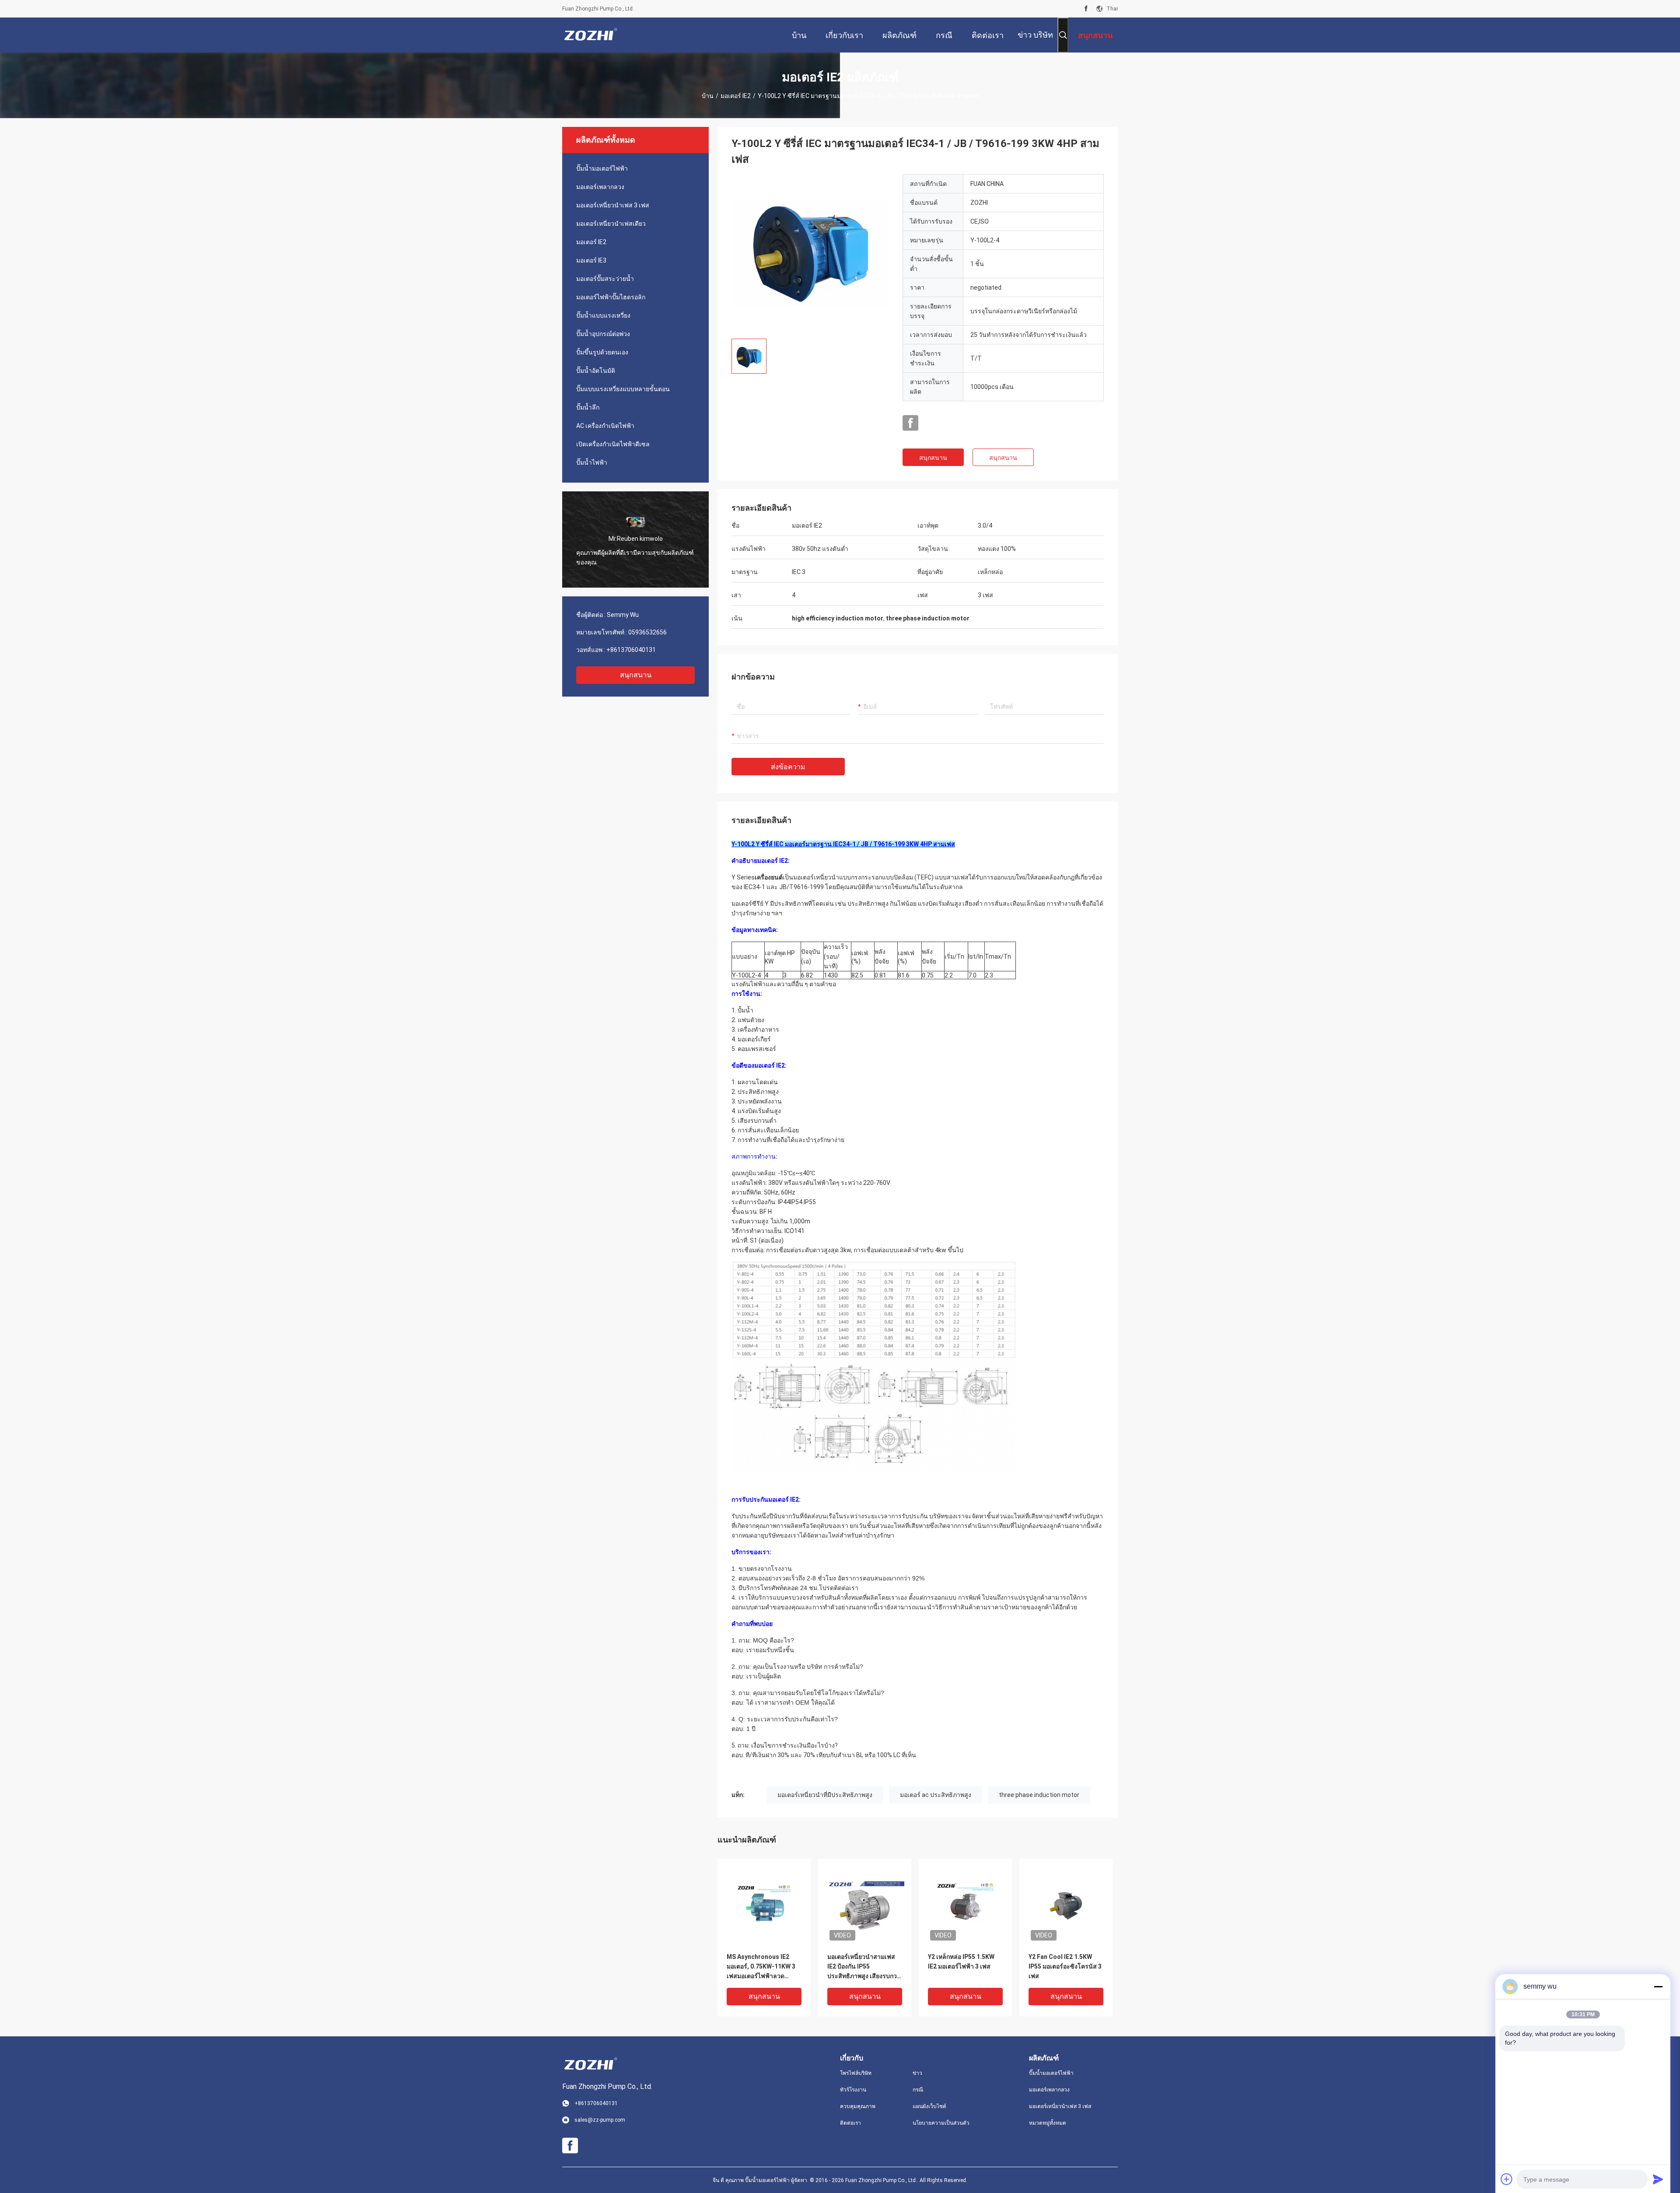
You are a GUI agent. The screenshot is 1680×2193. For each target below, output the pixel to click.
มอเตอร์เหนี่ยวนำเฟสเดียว (611, 224)
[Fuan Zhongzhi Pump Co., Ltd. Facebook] (1086, 9)
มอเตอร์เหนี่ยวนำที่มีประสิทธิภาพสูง (825, 1795)
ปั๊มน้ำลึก (588, 407)
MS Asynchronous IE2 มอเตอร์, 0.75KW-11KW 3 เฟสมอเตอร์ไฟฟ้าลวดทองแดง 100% (761, 1967)
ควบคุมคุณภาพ (858, 2106)
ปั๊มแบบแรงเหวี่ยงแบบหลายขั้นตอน (623, 389)
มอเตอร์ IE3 (591, 260)
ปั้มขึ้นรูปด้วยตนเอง (602, 352)
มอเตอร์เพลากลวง (600, 187)
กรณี (918, 2090)
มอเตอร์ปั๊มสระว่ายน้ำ (605, 279)
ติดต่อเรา (850, 2123)
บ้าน (708, 96)
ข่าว (917, 2073)
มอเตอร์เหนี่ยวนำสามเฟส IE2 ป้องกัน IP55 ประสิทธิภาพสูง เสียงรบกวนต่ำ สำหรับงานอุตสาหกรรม (864, 1967)
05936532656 (647, 632)
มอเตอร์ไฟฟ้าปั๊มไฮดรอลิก (611, 297)
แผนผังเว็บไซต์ (929, 2106)
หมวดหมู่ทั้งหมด (1048, 2123)
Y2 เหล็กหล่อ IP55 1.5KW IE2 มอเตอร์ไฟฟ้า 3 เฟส (961, 1962)
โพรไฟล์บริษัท (856, 2073)
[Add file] (1507, 2179)
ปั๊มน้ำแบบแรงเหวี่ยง (603, 315)
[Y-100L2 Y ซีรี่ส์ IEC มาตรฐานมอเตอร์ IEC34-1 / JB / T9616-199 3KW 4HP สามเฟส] (810, 253)
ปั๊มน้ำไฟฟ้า (592, 462)
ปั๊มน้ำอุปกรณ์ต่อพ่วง (603, 334)
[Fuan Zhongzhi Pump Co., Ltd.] (591, 35)
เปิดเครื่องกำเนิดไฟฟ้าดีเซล (613, 444)
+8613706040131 (631, 650)
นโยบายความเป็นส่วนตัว (941, 2123)
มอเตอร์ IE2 (736, 96)
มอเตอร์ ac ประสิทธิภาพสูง (936, 1795)
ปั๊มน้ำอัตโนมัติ (596, 371)
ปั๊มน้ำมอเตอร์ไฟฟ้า (602, 168)
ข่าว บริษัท (1035, 35)
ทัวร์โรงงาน (853, 2090)
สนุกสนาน (636, 675)
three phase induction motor (1039, 1795)
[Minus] (1658, 1986)
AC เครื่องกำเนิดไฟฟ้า (605, 426)
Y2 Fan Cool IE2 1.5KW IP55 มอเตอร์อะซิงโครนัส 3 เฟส (1065, 1966)
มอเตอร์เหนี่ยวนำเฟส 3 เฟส (613, 205)
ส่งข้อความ (788, 767)
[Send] (1658, 2179)
